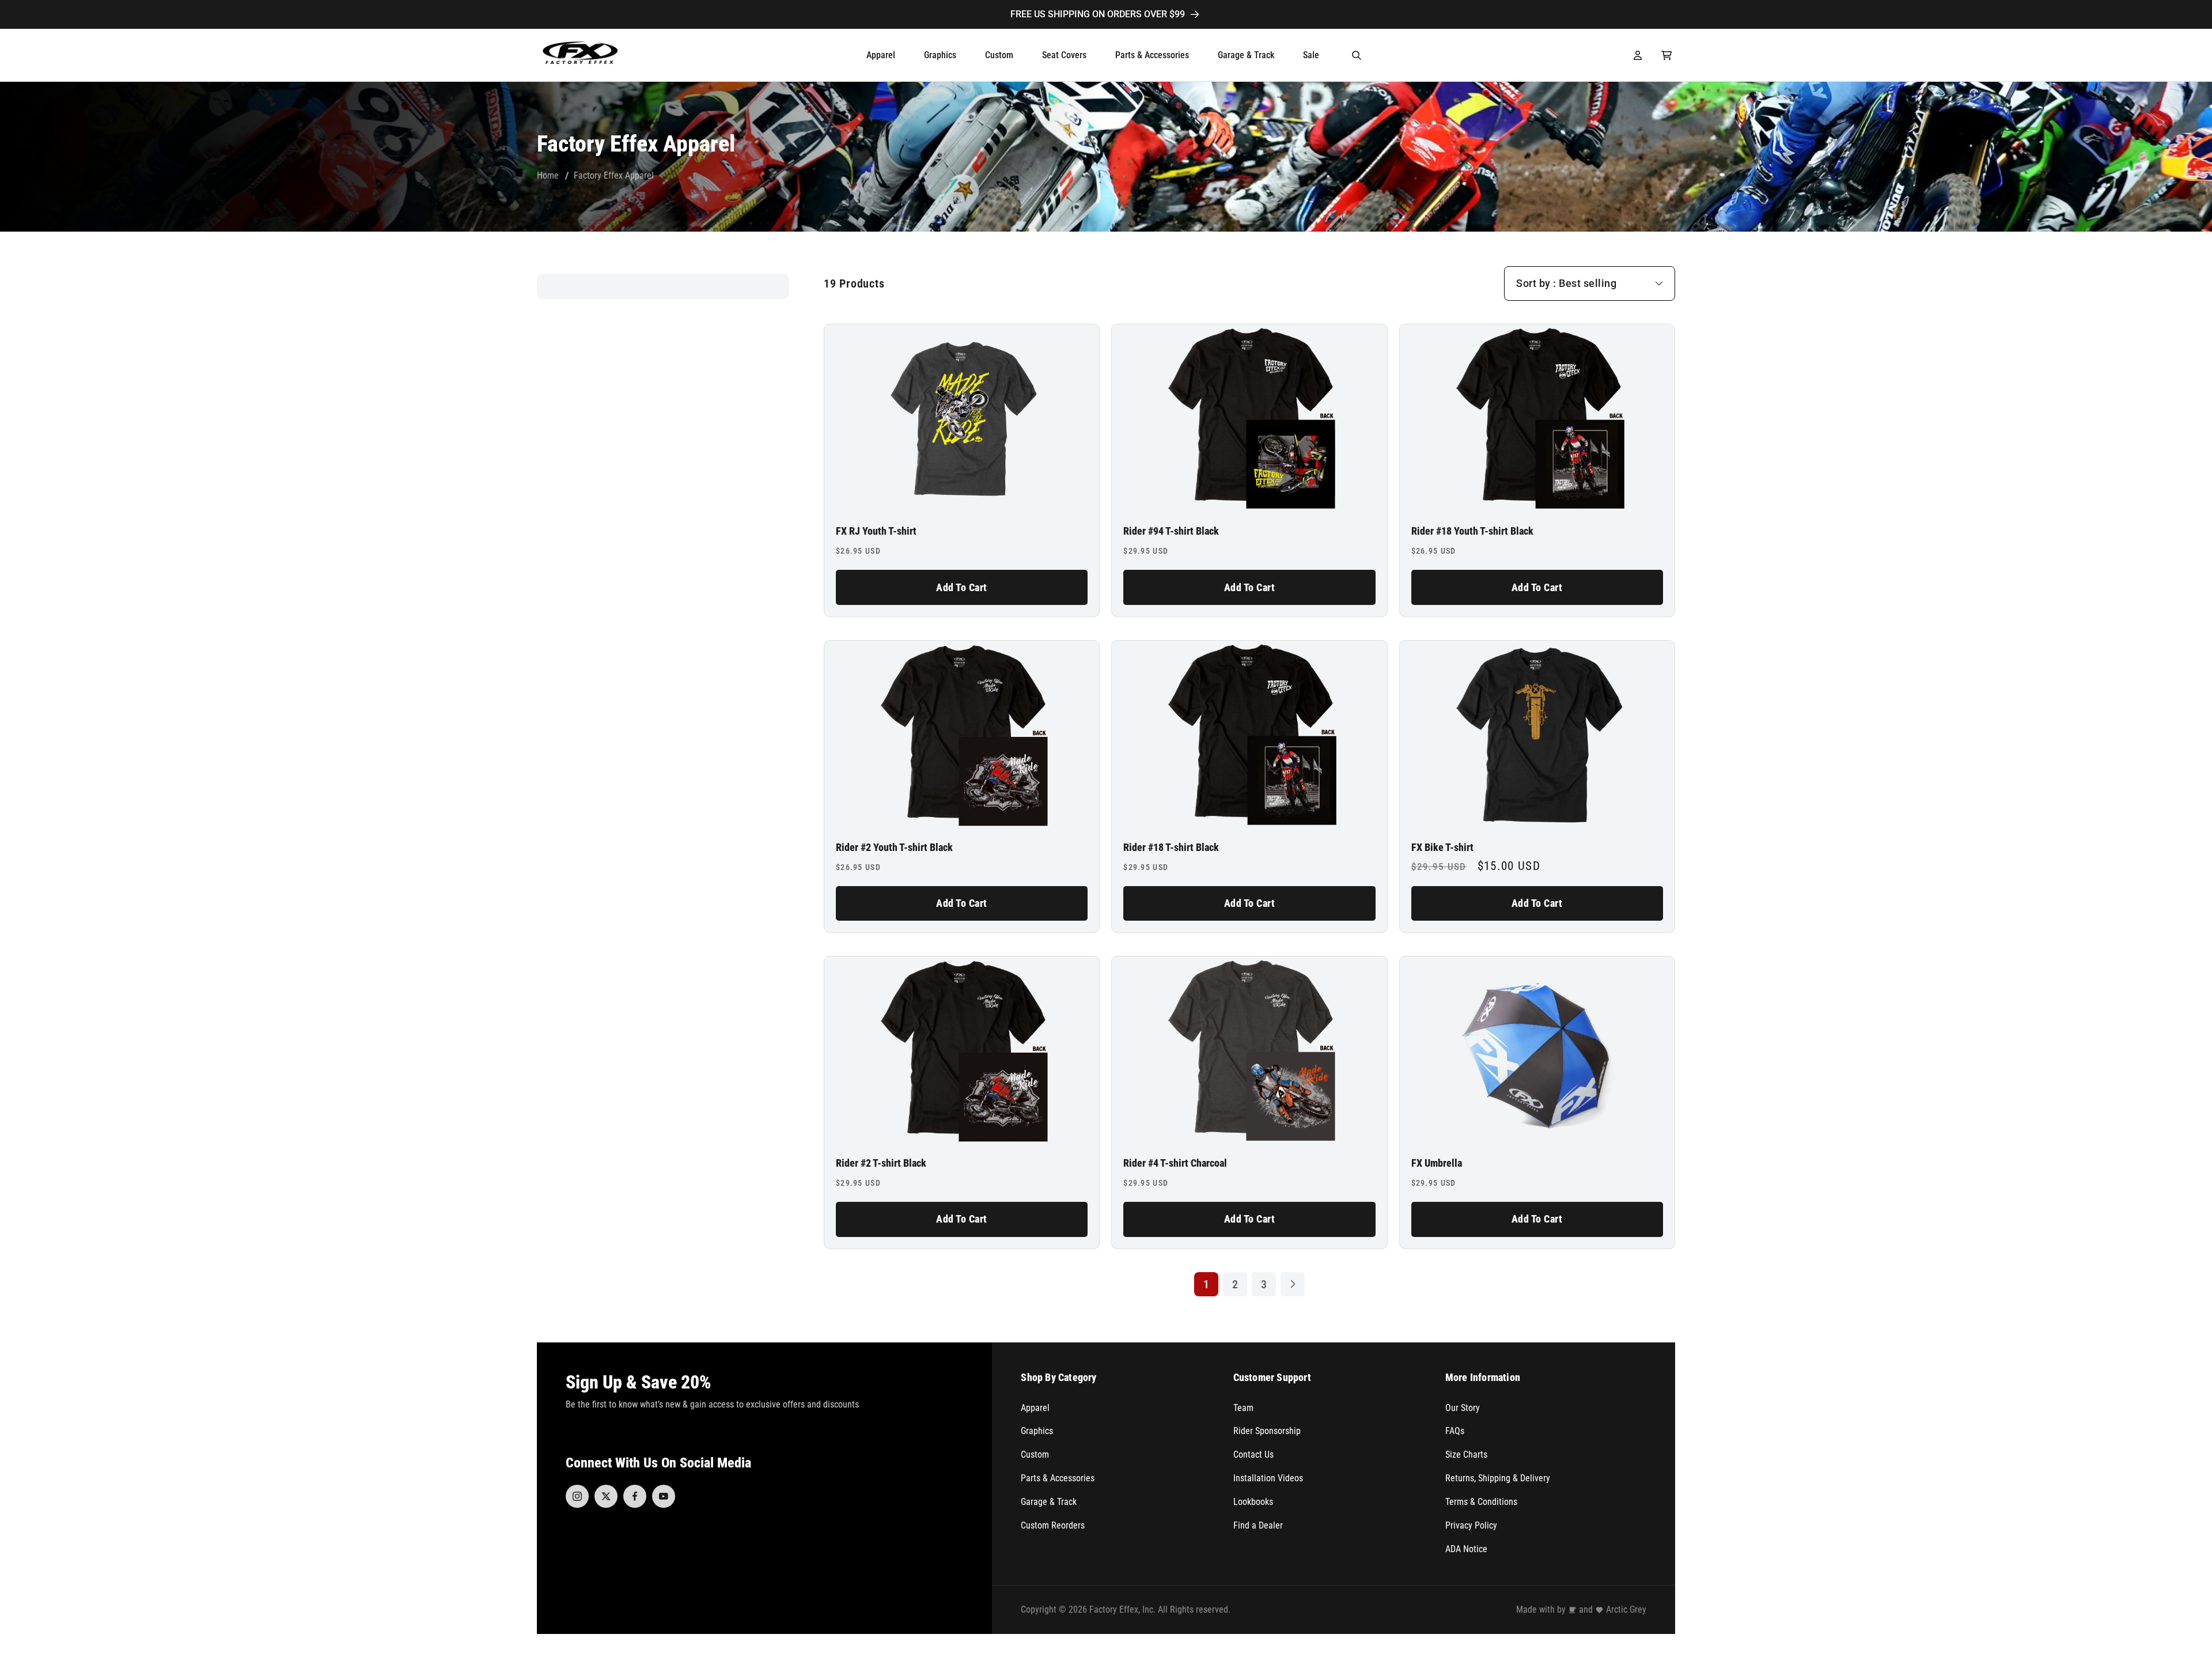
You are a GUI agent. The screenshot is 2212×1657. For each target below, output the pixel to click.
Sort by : (1536, 283)
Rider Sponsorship (1267, 1431)
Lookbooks (1253, 1502)
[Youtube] (664, 1496)
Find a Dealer (1258, 1525)
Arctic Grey (1626, 1609)
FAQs (1455, 1431)
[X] (606, 1496)
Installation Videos (1268, 1478)
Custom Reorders (1053, 1525)
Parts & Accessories (1058, 1478)
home (548, 175)
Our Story (1463, 1408)
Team (1243, 1408)
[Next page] (1293, 1284)
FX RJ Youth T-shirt (876, 531)
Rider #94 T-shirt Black (1171, 531)
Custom (1035, 1454)
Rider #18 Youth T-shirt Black (1472, 531)
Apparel (1035, 1408)
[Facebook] (635, 1496)
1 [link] (1206, 1284)
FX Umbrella (1437, 1163)
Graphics (1037, 1431)
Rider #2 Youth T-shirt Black (894, 848)
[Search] (1357, 55)
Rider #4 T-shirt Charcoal (1175, 1163)
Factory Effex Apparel (614, 175)
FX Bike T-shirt (1442, 848)
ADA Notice (1466, 1549)
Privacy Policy (1471, 1525)
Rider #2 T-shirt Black (881, 1163)
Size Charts (1466, 1454)
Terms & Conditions (1481, 1502)
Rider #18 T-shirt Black (1171, 848)
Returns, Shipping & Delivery (1498, 1478)
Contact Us (1253, 1454)
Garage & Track (1049, 1502)
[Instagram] (577, 1496)
